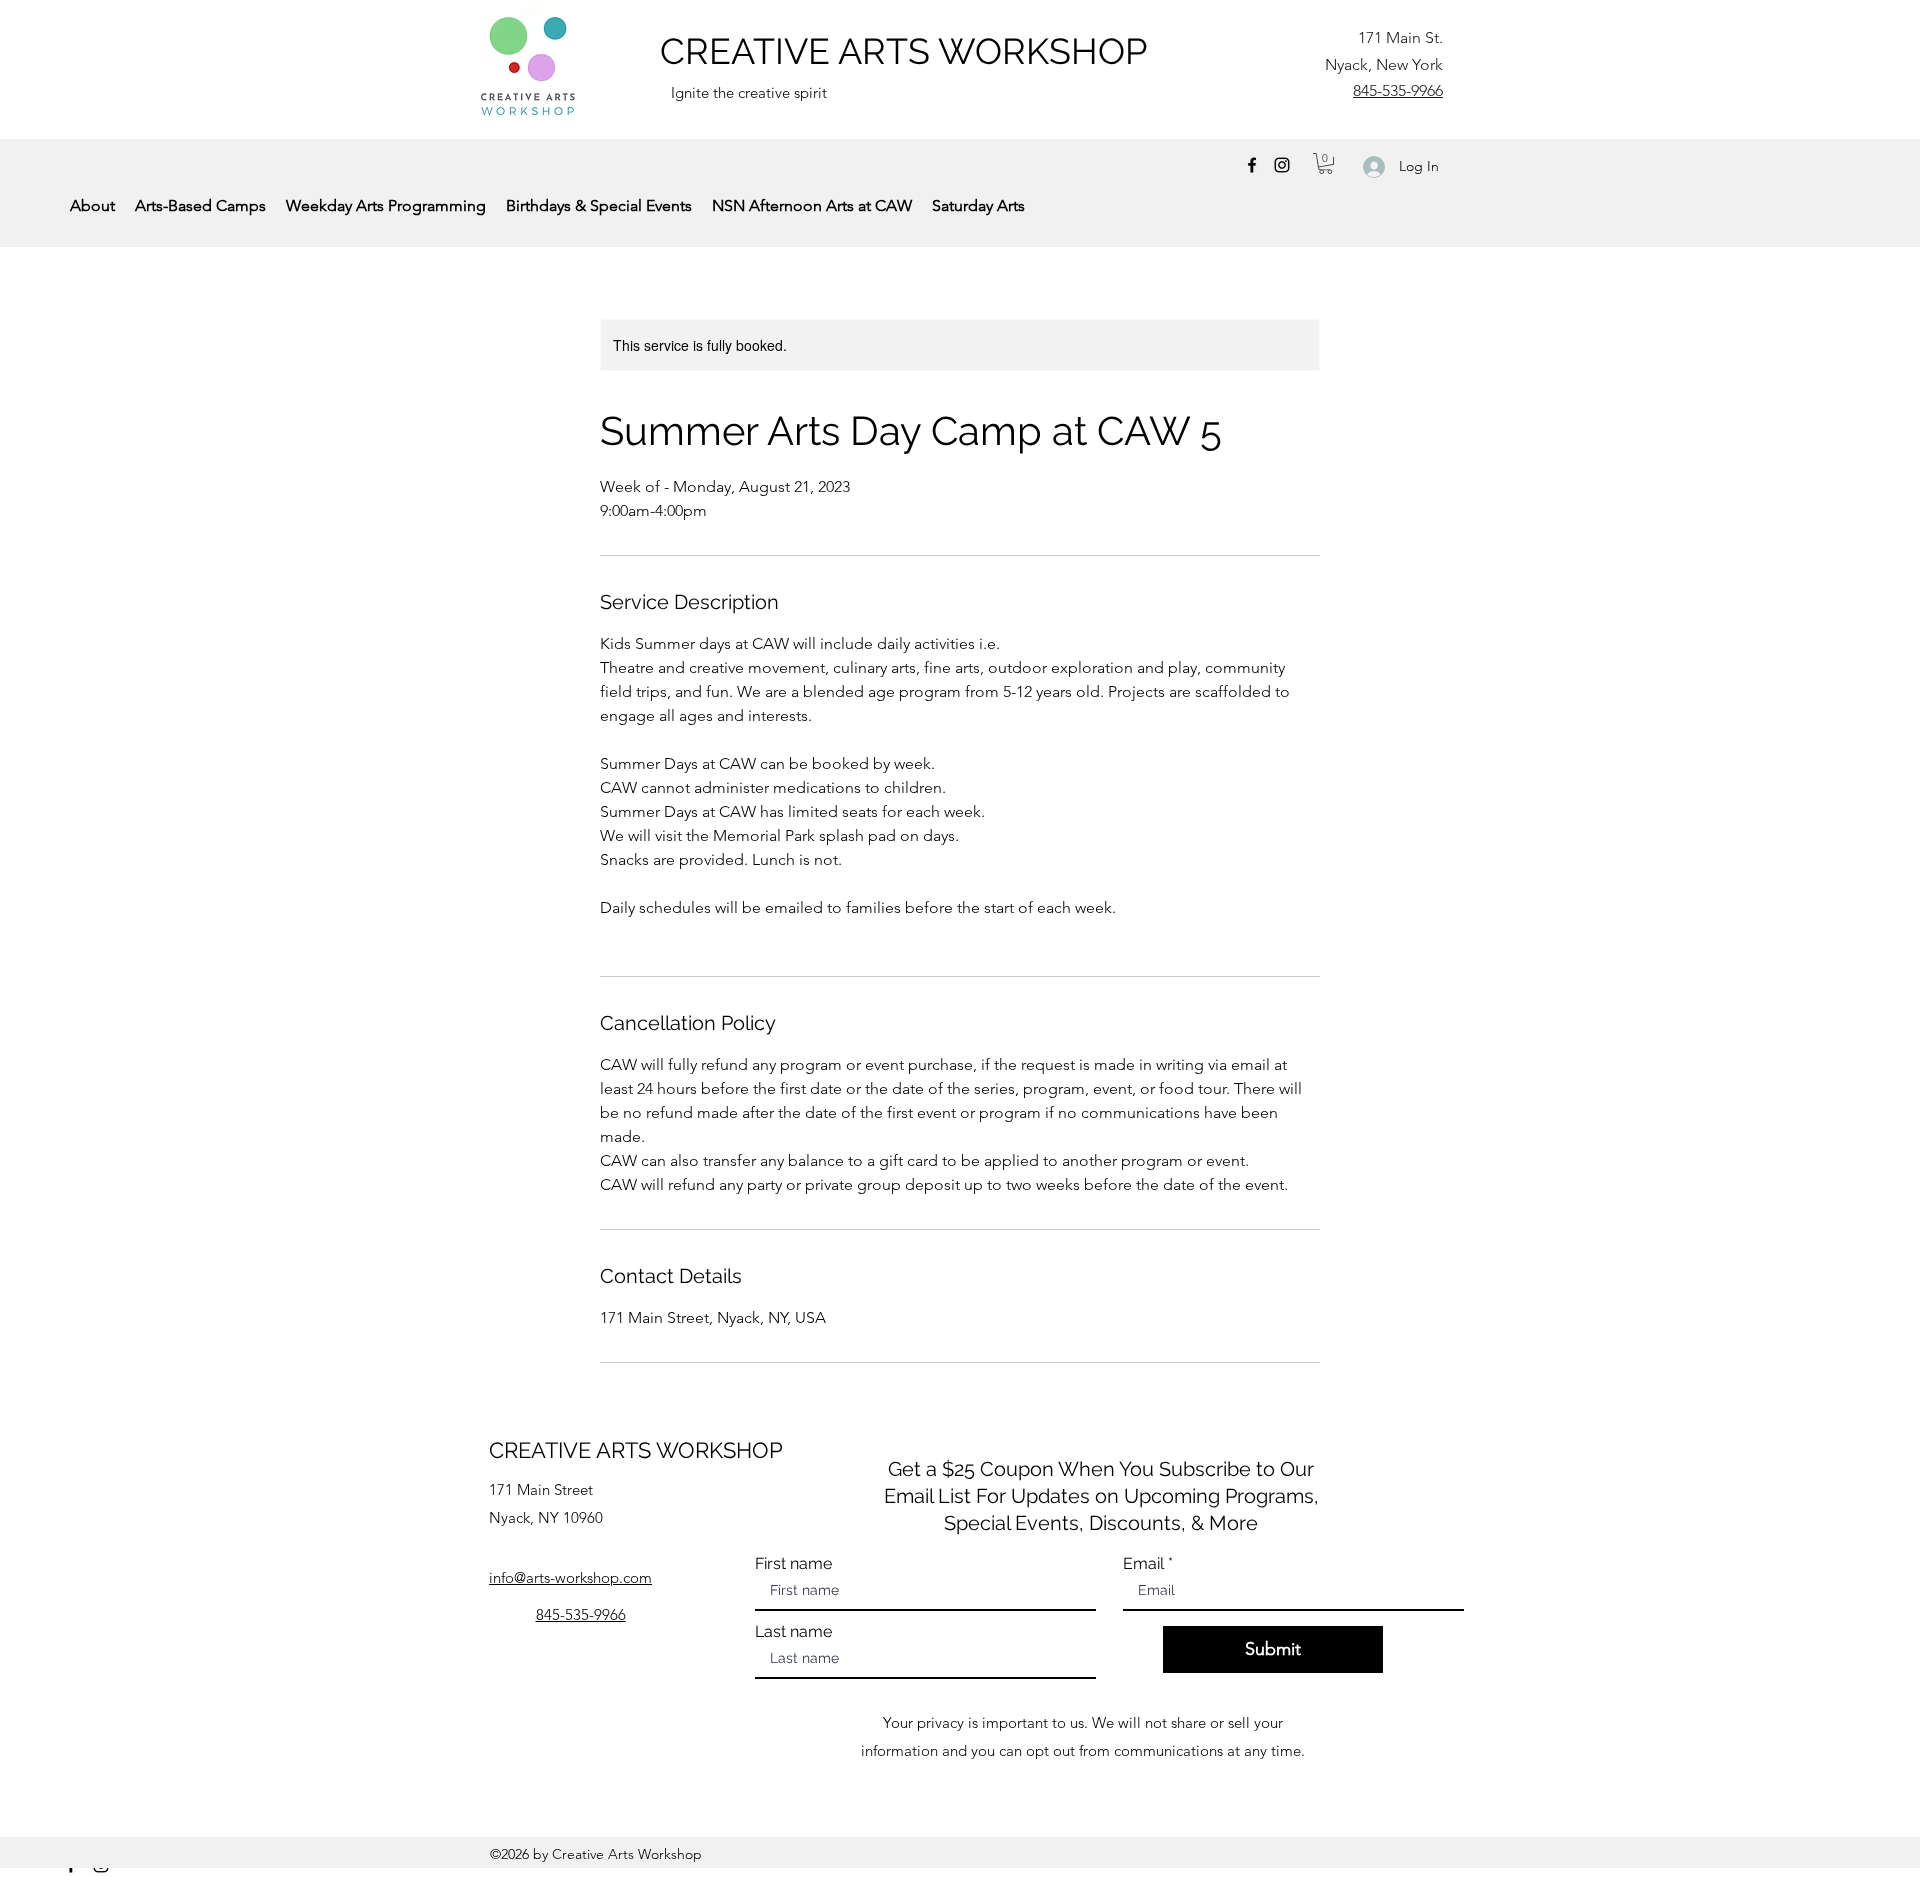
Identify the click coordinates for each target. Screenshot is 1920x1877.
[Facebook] (1252, 165)
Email (1143, 1564)
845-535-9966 (1398, 90)
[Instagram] (1282, 165)
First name (793, 1564)
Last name (793, 1632)
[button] (1325, 163)
